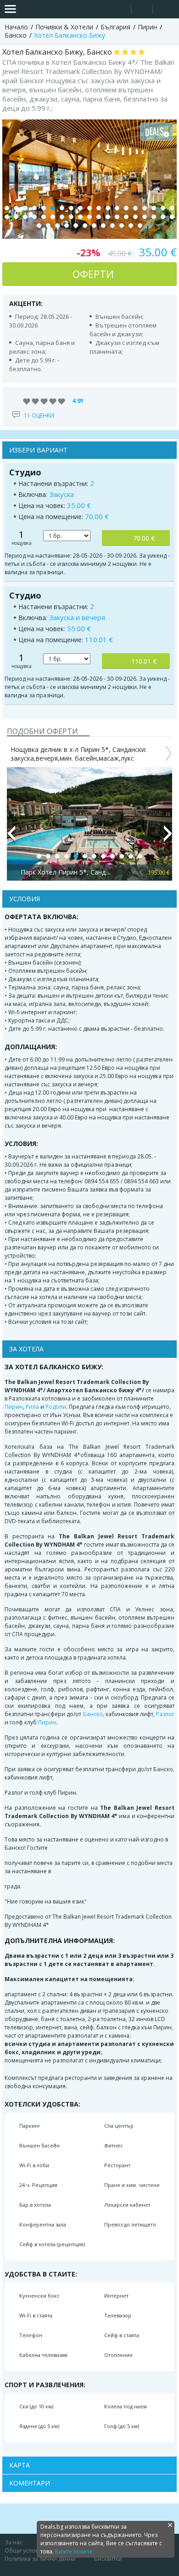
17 (154, 208)
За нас (14, 2542)
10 (89, 208)
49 (131, 226)
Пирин (14, 1407)
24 (44, 217)
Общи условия (25, 2551)
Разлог (165, 1714)
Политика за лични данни (40, 2559)
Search (120, 9)
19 (172, 208)
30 (99, 217)
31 (108, 217)
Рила (32, 1407)
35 (145, 217)
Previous (11, 837)
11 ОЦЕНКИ (39, 415)
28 (80, 217)
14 (126, 208)
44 (85, 226)
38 (172, 217)
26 (62, 217)
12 (108, 208)
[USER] (143, 10)
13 (117, 208)
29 (89, 217)
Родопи (56, 1407)
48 (122, 226)
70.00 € (144, 538)
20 (7, 217)
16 (145, 208)
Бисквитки (108, 2559)
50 (140, 226)
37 (163, 217)
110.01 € (144, 661)
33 (126, 217)
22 (25, 217)
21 (16, 217)
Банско (93, 1714)
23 (34, 217)
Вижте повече (74, 2551)
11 (99, 208)
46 (103, 226)
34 (135, 217)
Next (168, 837)
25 (53, 217)
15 (135, 208)
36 (154, 217)
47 (112, 226)
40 (48, 226)
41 (57, 226)
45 (94, 226)
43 (76, 226)
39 (39, 226)
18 (163, 208)
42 (67, 226)
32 (117, 217)
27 (71, 217)
